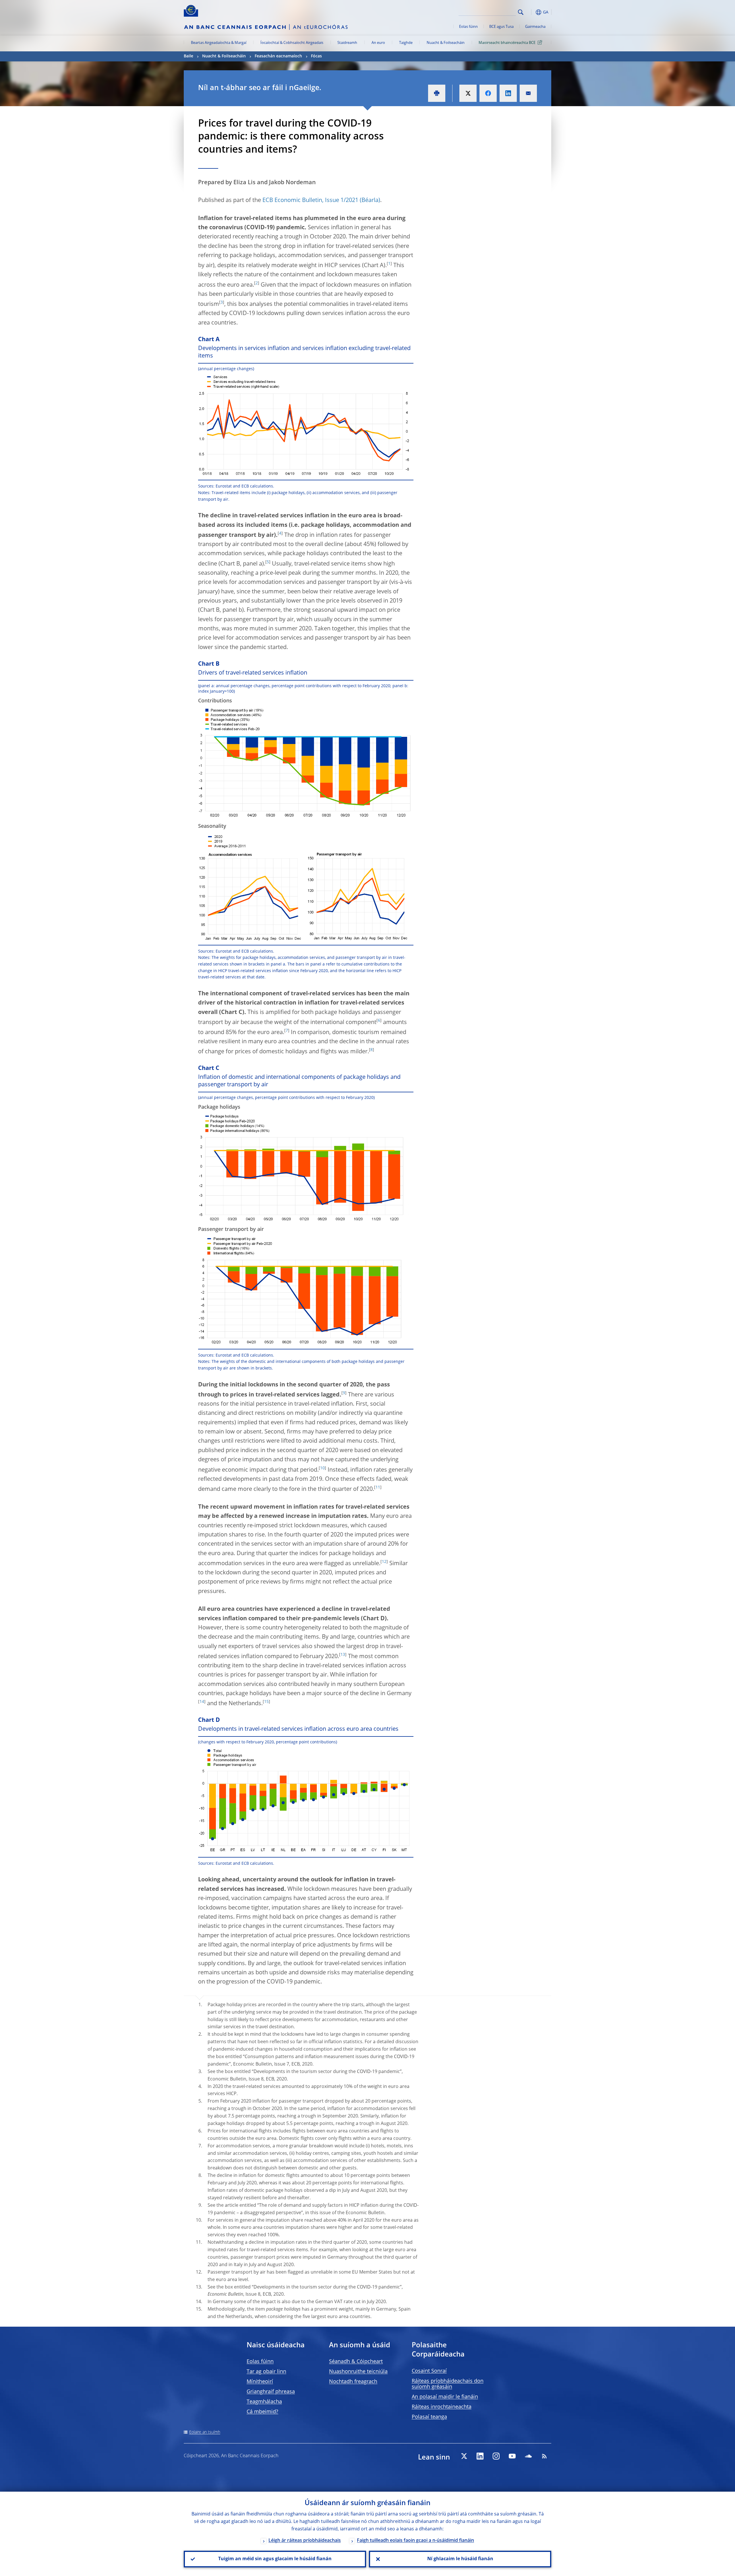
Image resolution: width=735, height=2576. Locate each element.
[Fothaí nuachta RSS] (544, 2456)
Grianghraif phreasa (271, 2392)
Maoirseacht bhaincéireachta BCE (507, 43)
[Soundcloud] (528, 2456)
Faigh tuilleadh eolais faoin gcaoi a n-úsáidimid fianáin (415, 2541)
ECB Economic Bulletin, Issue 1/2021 (310, 201)
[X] (464, 2456)
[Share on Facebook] (488, 93)
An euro (378, 43)
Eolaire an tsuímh (205, 2432)
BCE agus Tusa (501, 27)
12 (384, 1562)
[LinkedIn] (480, 2456)
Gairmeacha (535, 27)
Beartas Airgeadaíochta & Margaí (219, 43)
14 (202, 1702)
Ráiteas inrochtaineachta (442, 2407)
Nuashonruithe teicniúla (358, 2372)
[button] (531, 12)
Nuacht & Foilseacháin (446, 43)
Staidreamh (347, 43)
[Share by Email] (528, 93)
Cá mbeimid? (262, 2412)
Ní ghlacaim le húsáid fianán (460, 2559)
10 (322, 1468)
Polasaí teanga (429, 2417)
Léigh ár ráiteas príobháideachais (305, 2541)
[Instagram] (496, 2456)
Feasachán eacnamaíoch (278, 56)
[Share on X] (468, 93)
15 (266, 1702)
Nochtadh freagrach (353, 2382)
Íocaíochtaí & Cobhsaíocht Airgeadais (292, 43)
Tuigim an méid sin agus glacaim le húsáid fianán (275, 2559)
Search (521, 12)
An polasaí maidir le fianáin (445, 2397)
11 (378, 1487)
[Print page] (437, 93)
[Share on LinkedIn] (508, 93)
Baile (188, 56)
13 (343, 1655)
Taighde (406, 43)
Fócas (316, 56)
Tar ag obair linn (266, 2372)
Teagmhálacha (264, 2402)
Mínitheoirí (260, 2382)
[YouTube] (512, 2456)
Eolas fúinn (468, 27)
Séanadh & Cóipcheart (356, 2362)
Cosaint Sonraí (429, 2371)
